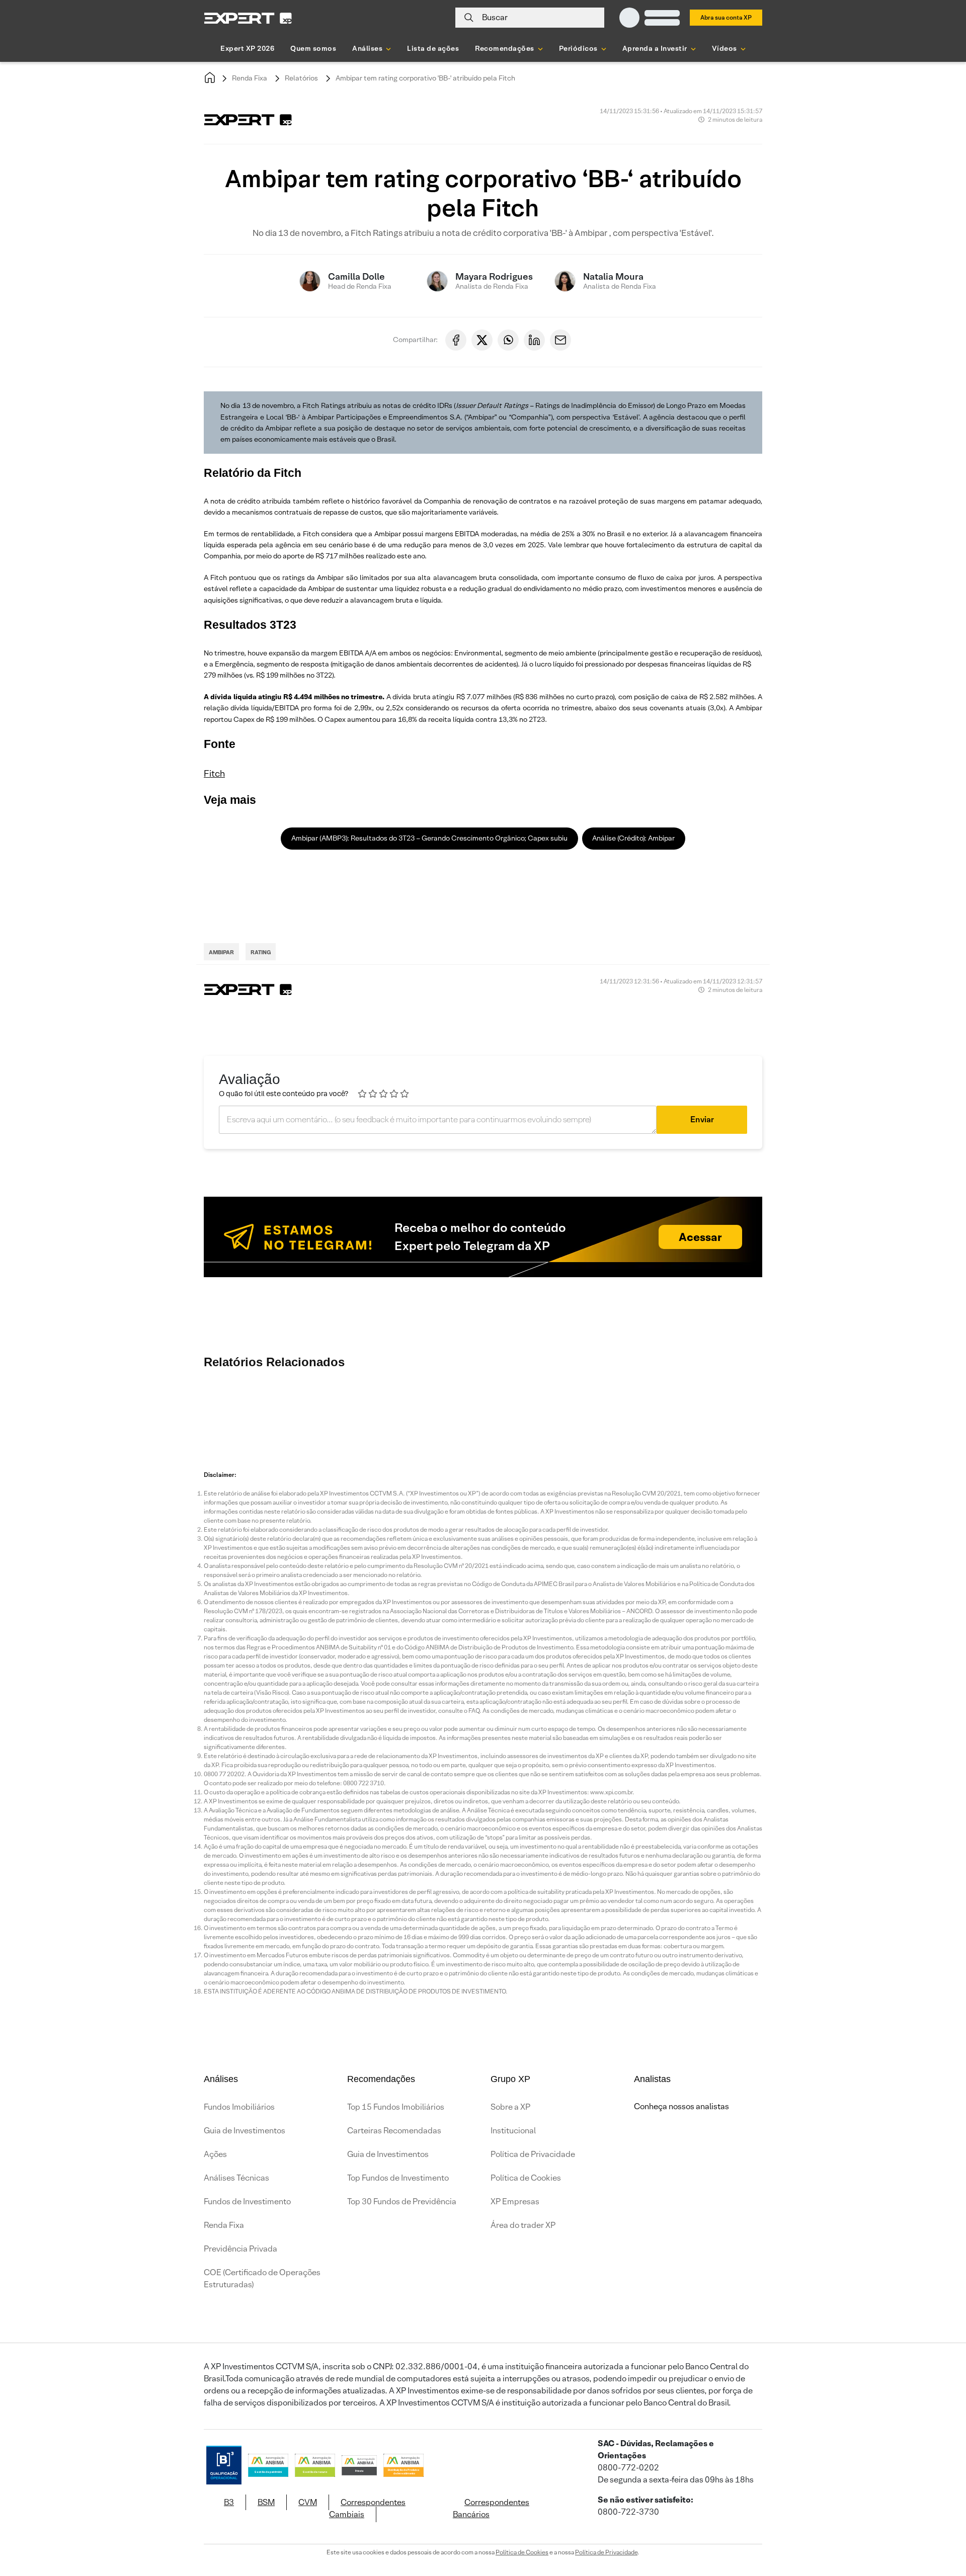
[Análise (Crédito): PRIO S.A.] (714, 1408)
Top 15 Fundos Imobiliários (396, 2107)
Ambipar (221, 952)
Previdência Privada (240, 2249)
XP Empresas (515, 2201)
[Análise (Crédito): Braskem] (413, 1408)
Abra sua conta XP (726, 17)
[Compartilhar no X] (482, 340)
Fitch (214, 773)
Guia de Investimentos (245, 2131)
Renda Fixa (250, 78)
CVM (308, 2502)
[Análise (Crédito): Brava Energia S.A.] (654, 1408)
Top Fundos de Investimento (398, 2178)
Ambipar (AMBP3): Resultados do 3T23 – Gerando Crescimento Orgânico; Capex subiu (429, 838)
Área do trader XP (523, 2225)
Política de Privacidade (533, 2154)
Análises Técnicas (236, 2178)
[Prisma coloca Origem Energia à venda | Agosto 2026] (835, 1408)
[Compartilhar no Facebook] (456, 340)
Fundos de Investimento (247, 2201)
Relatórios (301, 78)
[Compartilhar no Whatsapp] (508, 340)
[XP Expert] (248, 18)
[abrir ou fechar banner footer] (939, 2524)
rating (261, 952)
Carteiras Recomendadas (394, 2131)
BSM (266, 2502)
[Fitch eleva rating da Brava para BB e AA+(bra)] (775, 1408)
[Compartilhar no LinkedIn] (534, 340)
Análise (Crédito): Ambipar (633, 838)
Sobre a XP (510, 2107)
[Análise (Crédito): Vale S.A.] (231, 1408)
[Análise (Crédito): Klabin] (594, 1408)
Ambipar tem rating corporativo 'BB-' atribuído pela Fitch (425, 78)
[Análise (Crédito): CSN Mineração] (533, 1408)
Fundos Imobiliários (239, 2107)
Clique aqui (686, 901)
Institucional (513, 2131)
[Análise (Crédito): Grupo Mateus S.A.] (896, 1408)
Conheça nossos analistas (681, 2106)
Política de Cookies (526, 2178)
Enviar (702, 1119)
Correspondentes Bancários (491, 2508)
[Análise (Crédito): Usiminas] (292, 1408)
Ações (215, 2154)
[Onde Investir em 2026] (483, 2555)
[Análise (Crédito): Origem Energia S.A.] (352, 1408)
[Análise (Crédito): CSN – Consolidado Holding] (473, 1408)
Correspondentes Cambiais (367, 2508)
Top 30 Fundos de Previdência (402, 2201)
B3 (229, 2502)
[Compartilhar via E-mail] (560, 340)
